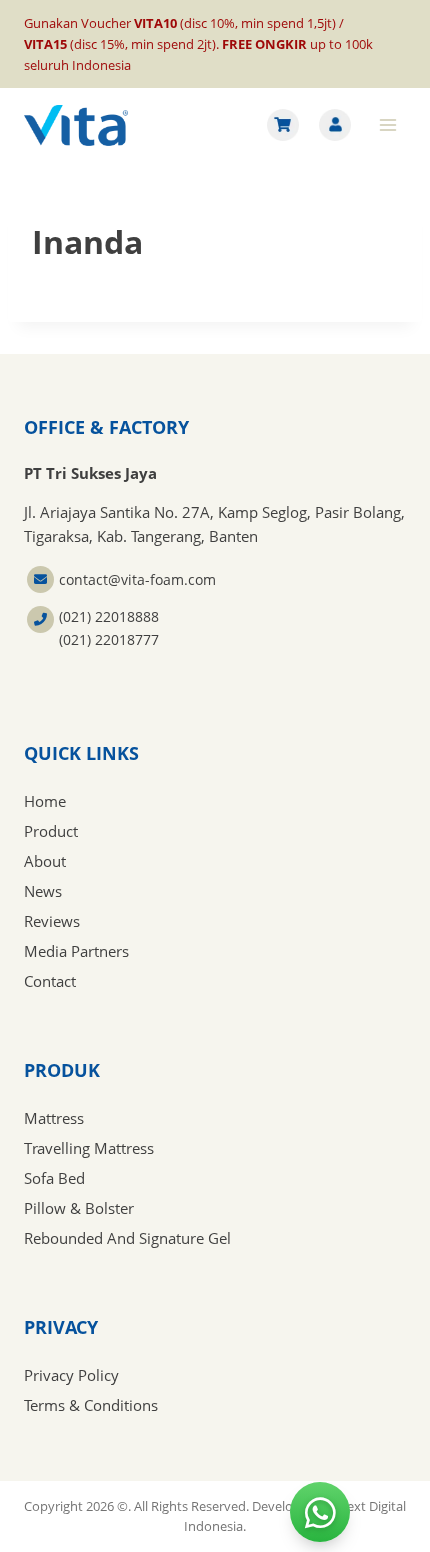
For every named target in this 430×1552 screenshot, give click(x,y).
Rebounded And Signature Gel (127, 1238)
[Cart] (283, 125)
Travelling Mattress (89, 1148)
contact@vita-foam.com (137, 579)
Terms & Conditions (91, 1405)
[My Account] (335, 125)
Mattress (54, 1118)
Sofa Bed (54, 1178)
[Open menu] (387, 125)
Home (45, 801)
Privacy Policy (71, 1375)
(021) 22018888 (109, 616)
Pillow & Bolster (79, 1208)
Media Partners (76, 951)
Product (51, 831)
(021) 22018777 (109, 639)
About (45, 861)
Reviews (52, 921)
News (43, 891)
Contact (50, 981)
